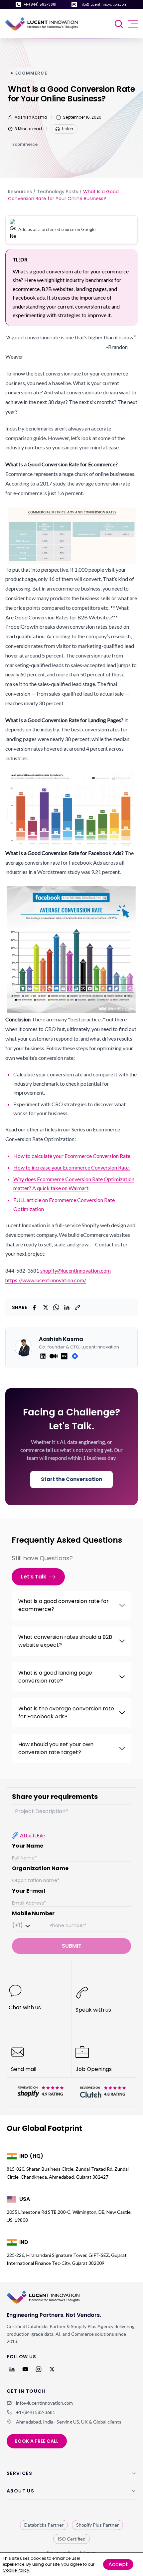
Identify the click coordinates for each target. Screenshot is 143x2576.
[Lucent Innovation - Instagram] (39, 2369)
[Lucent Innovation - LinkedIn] (12, 2369)
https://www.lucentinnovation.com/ (46, 1280)
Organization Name (40, 1868)
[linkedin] (43, 1356)
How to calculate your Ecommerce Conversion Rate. (72, 1156)
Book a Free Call (37, 2441)
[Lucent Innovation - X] (52, 2369)
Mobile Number (33, 1913)
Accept (118, 2564)
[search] (120, 24)
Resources (20, 192)
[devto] (64, 1356)
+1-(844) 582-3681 (40, 4)
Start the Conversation (71, 1479)
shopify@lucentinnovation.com (75, 1270)
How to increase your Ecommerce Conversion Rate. (71, 1167)
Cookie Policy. (16, 2570)
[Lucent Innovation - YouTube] (25, 2369)
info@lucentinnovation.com (103, 4)
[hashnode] (75, 1356)
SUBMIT (72, 1946)
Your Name (28, 1846)
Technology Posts (58, 192)
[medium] (54, 1356)
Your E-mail (29, 1891)
